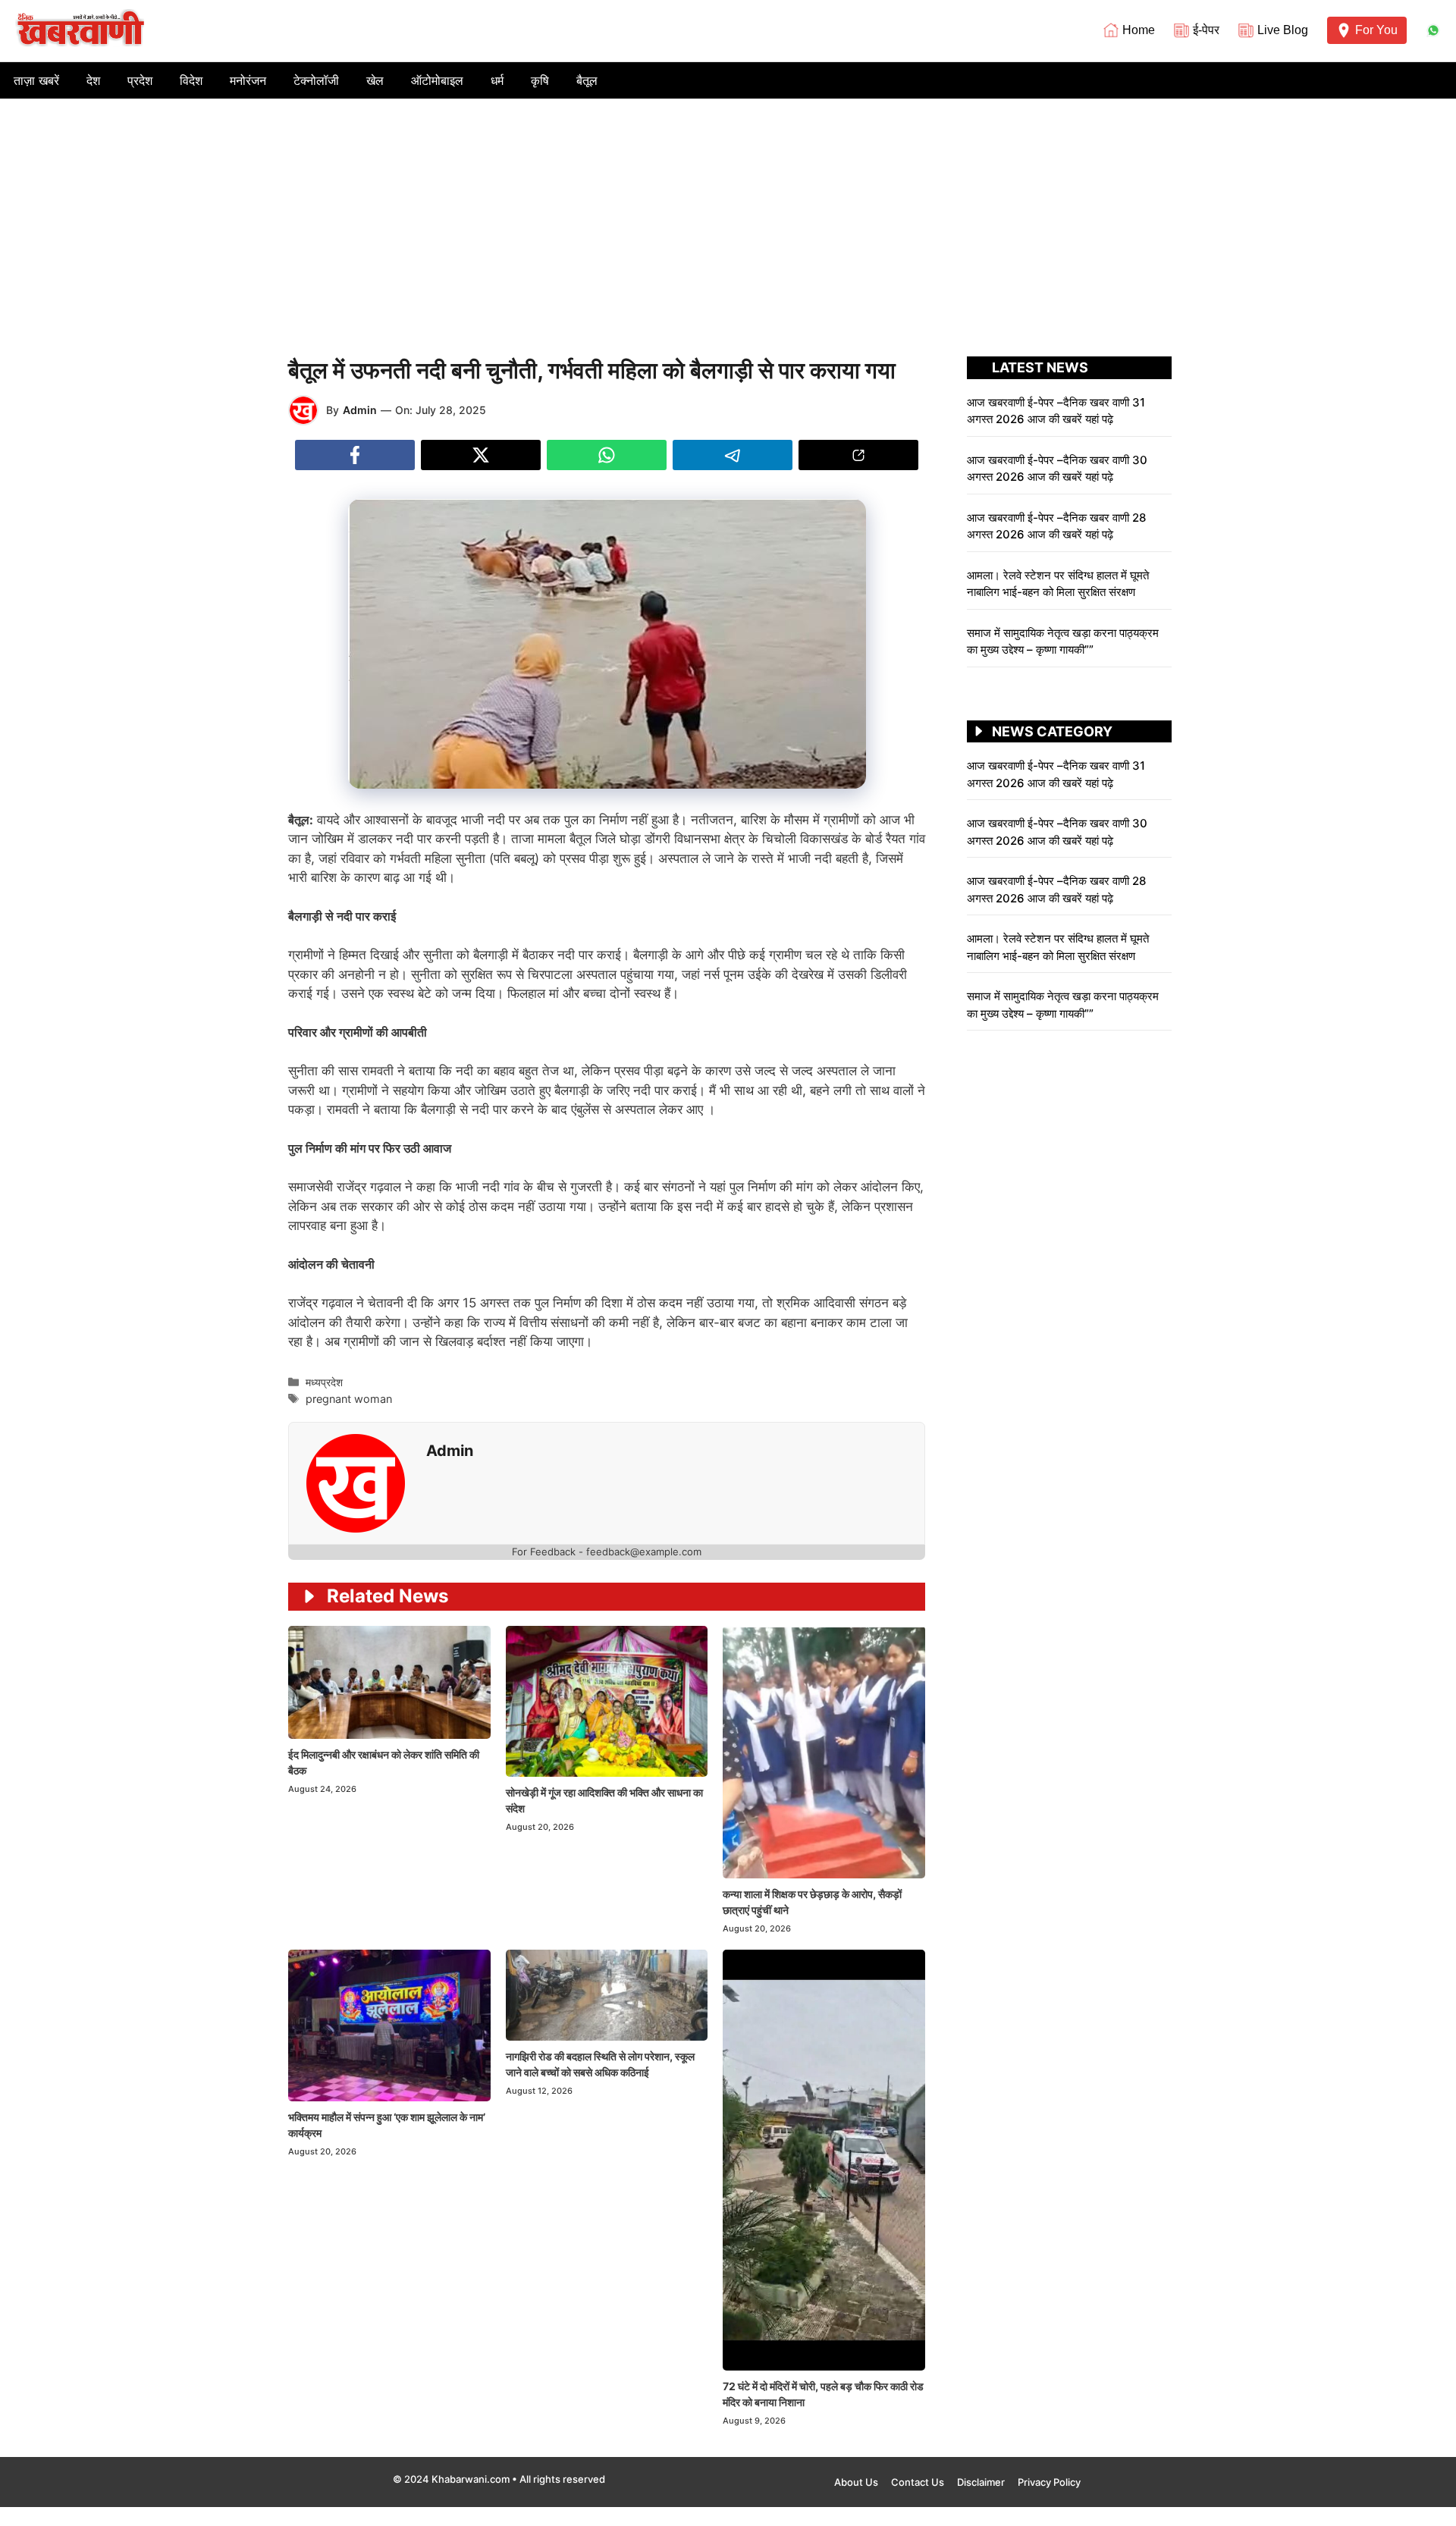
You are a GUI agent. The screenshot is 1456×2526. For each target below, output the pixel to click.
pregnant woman (349, 1399)
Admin (360, 410)
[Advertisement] (728, 212)
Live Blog (1283, 30)
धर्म (497, 80)
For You (1376, 30)
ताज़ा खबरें (36, 80)
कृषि (540, 80)
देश (93, 80)
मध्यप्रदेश (324, 1382)
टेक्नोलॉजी (316, 80)
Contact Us (918, 2482)
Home (1139, 30)
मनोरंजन (248, 80)
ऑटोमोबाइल (437, 80)
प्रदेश (140, 80)
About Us (856, 2482)
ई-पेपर (1206, 30)
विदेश (191, 80)
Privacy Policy (1049, 2482)
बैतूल (587, 80)
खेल (375, 80)
